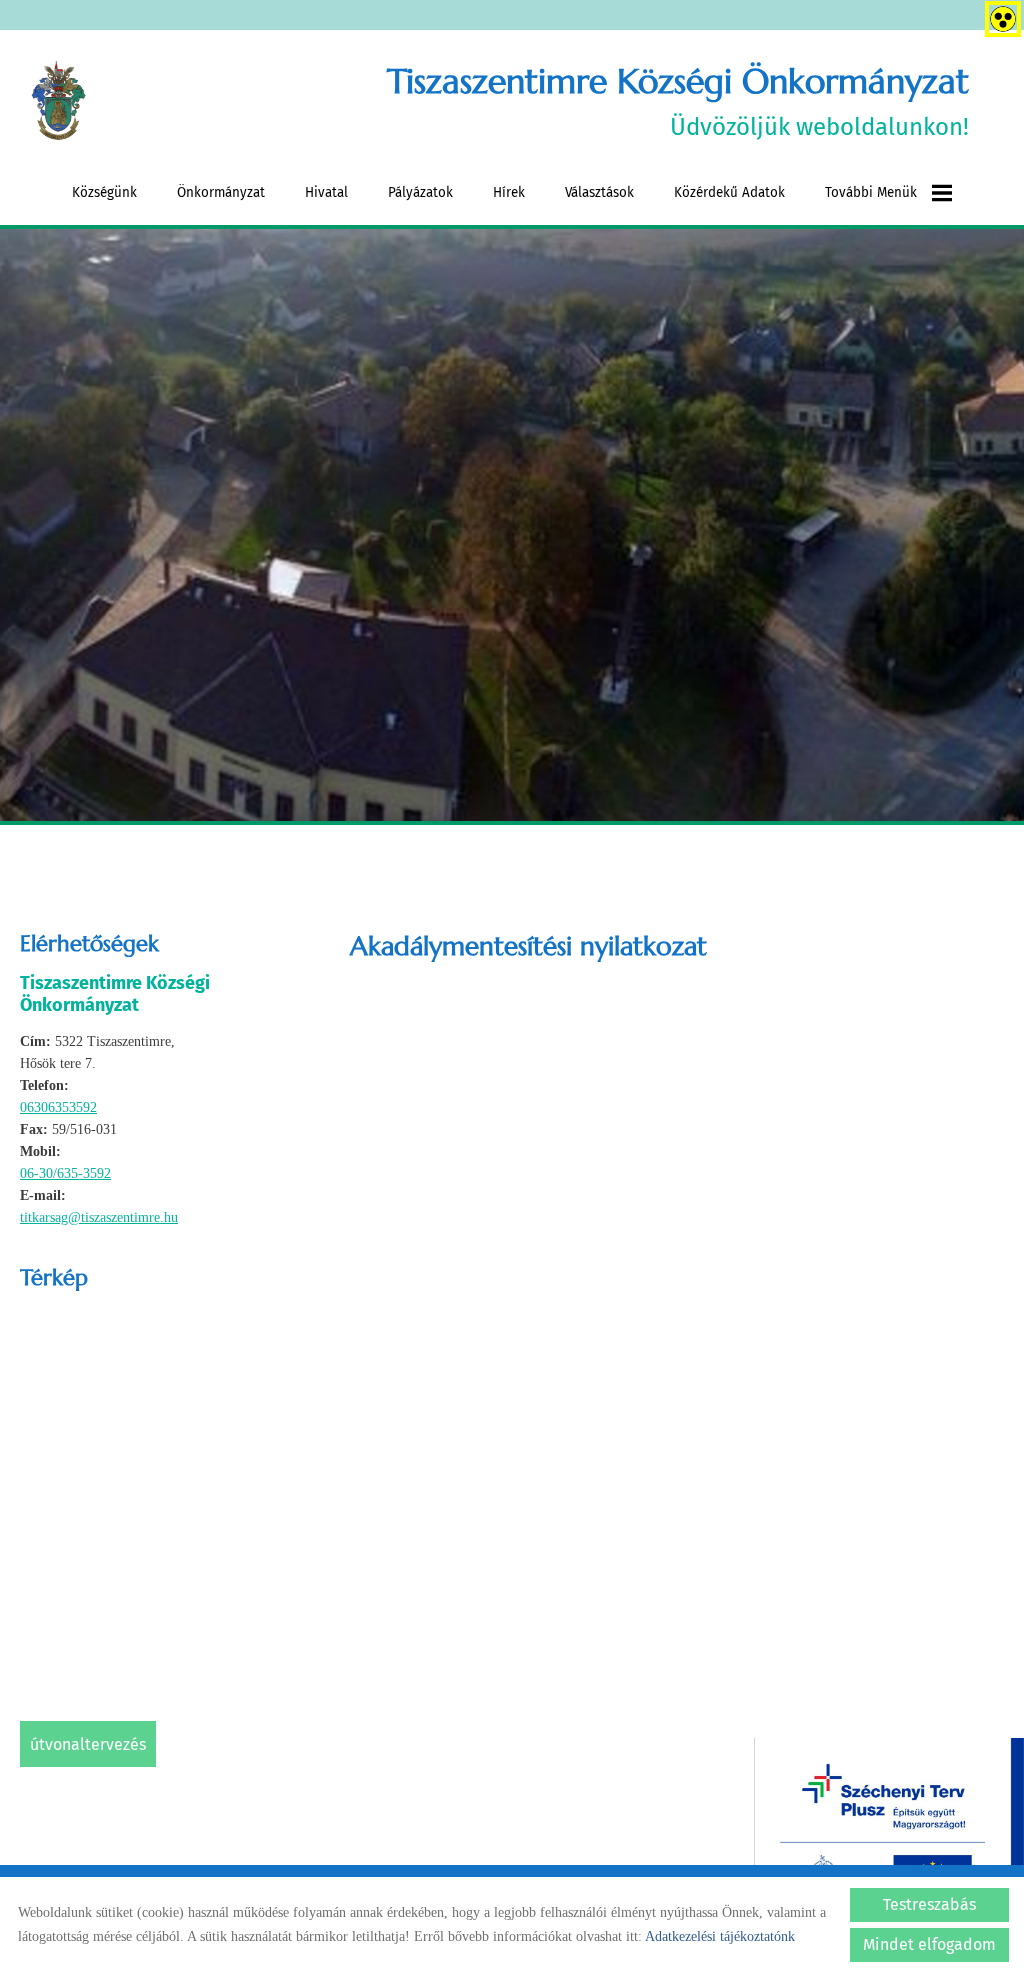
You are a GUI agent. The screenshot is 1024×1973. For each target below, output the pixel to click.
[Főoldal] (58, 101)
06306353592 (58, 1107)
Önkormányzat (221, 192)
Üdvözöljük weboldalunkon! (677, 100)
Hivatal (326, 192)
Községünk (104, 192)
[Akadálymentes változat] (999, 15)
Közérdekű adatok (729, 192)
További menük (871, 192)
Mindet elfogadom (929, 1944)
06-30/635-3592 (65, 1173)
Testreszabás (929, 1904)
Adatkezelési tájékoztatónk (720, 1936)
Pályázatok (420, 192)
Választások (599, 192)
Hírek (509, 192)
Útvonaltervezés (88, 1744)
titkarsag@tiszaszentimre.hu (99, 1217)
